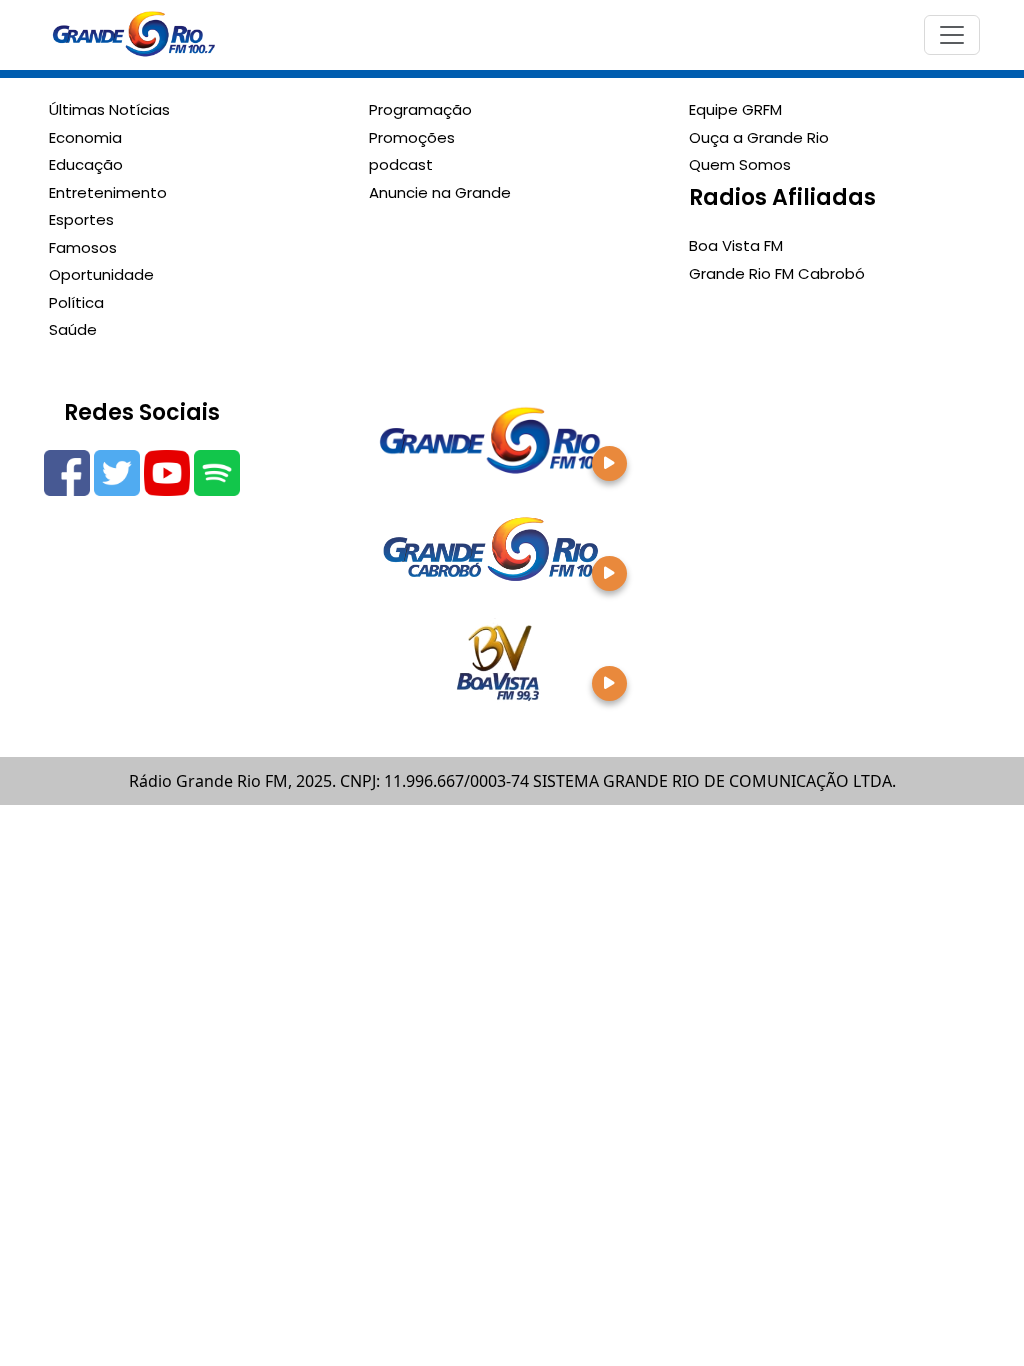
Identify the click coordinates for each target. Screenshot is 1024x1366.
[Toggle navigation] (952, 35)
